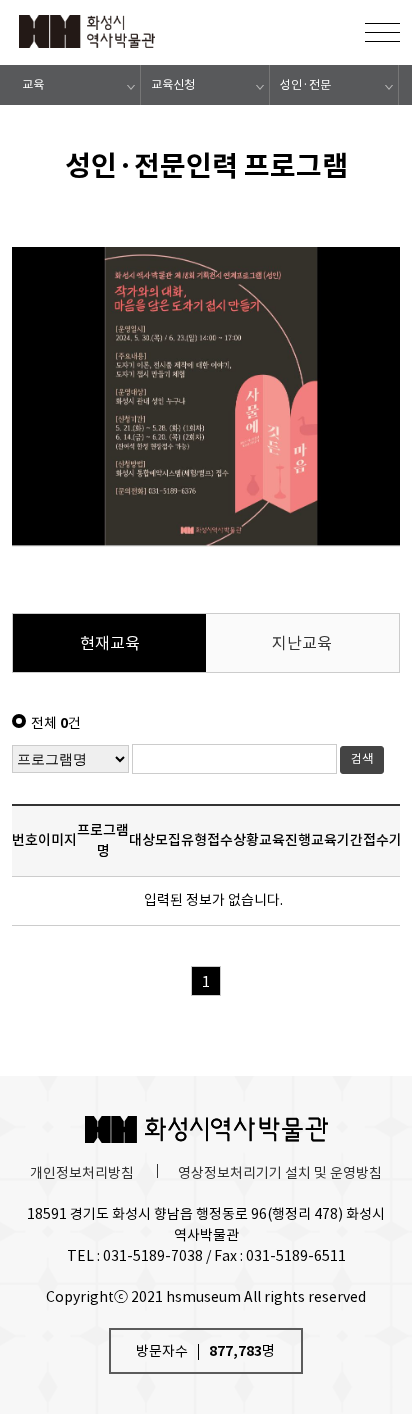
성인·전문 (305, 84)
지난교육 (302, 643)
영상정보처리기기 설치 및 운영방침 (280, 1173)
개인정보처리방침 (82, 1173)
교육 (33, 84)
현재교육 (110, 643)
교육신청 (173, 84)
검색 (362, 758)
